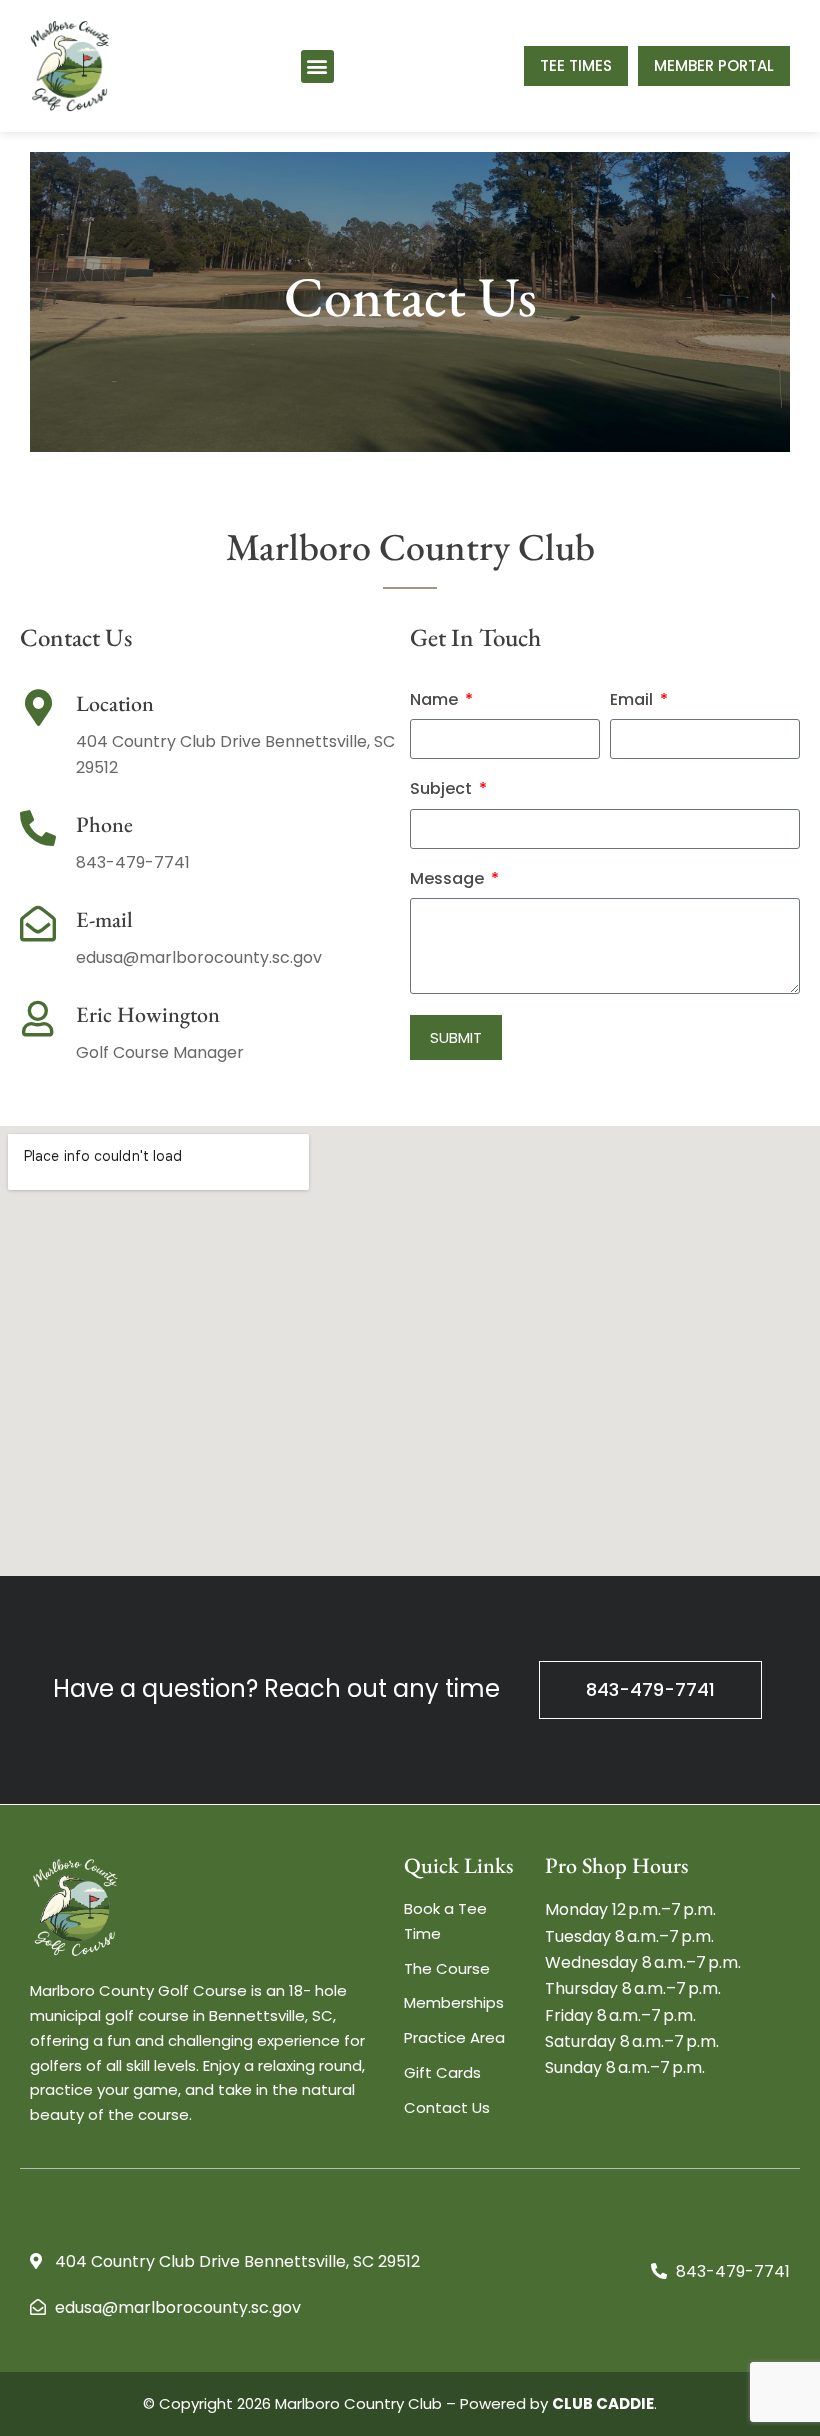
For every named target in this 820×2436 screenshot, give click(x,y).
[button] (317, 66)
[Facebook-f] (40, 2219)
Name (436, 700)
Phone (104, 824)
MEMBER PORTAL (714, 65)
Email (633, 700)
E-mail (104, 919)
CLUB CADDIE (603, 2403)
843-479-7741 (650, 1689)
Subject (443, 789)
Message (449, 879)
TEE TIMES (576, 65)
